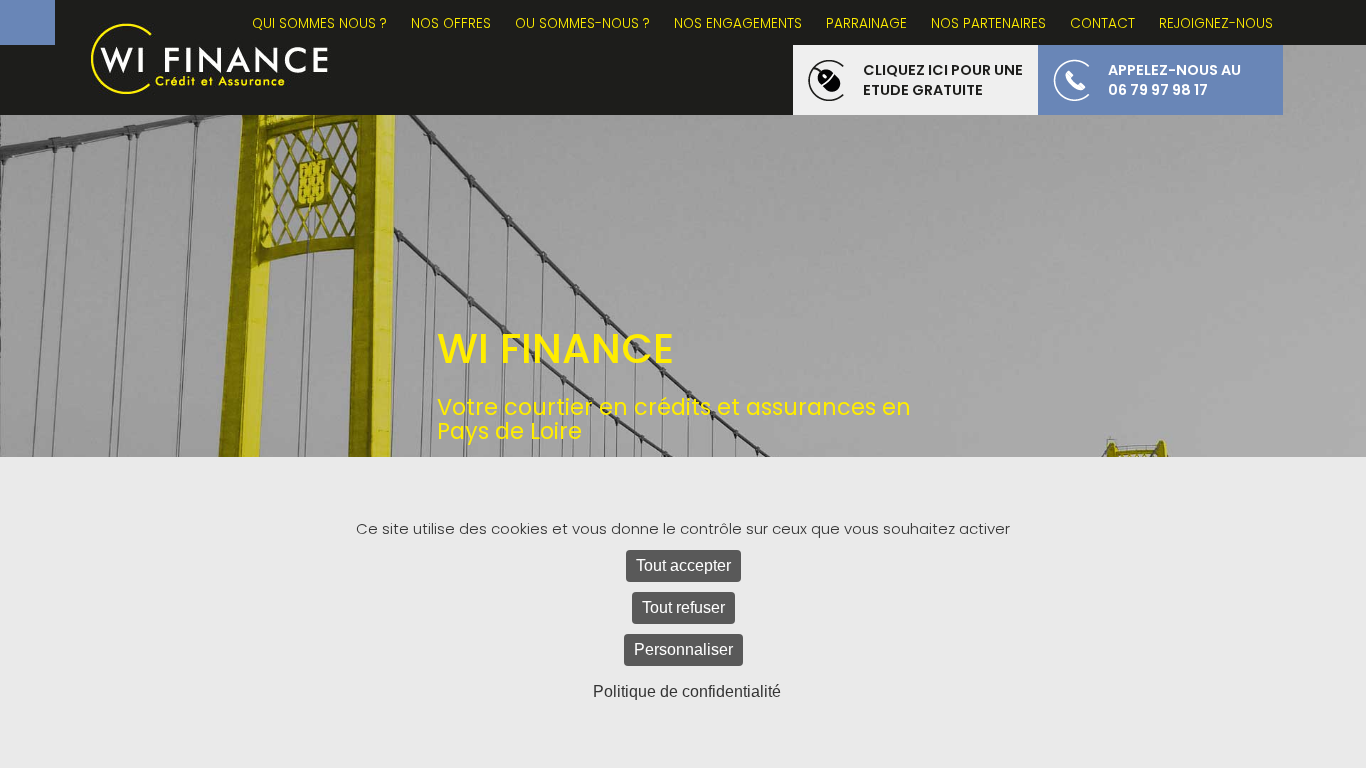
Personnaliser (683, 649)
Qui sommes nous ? (319, 23)
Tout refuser (683, 607)
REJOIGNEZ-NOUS (1216, 23)
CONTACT (1102, 23)
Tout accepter (683, 565)
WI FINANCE (555, 349)
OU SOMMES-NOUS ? (582, 23)
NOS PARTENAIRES (988, 23)
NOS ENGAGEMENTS (738, 23)
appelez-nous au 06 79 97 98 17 (1174, 80)
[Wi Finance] (209, 57)
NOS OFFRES (451, 23)
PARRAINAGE (866, 23)
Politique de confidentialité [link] (687, 691)
